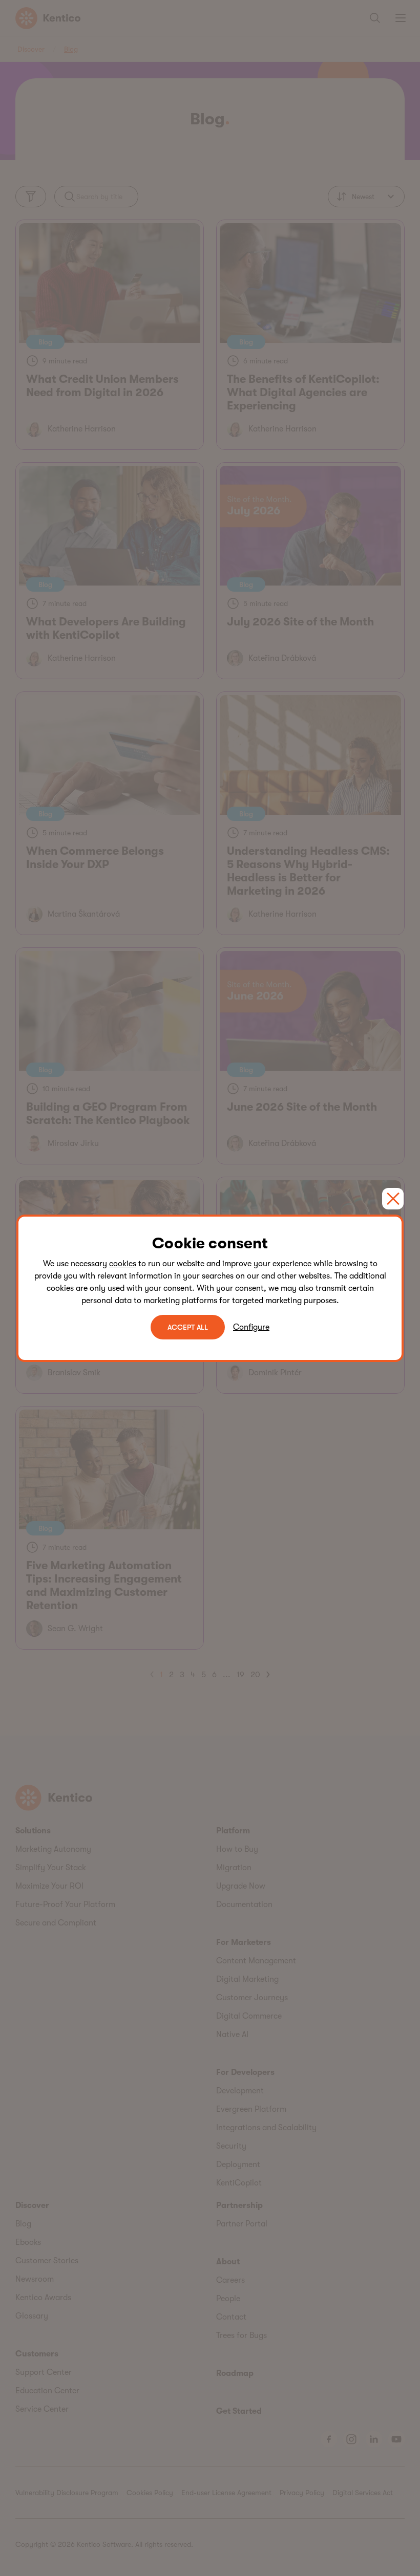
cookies (123, 1264)
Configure (251, 1327)
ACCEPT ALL (188, 1327)
